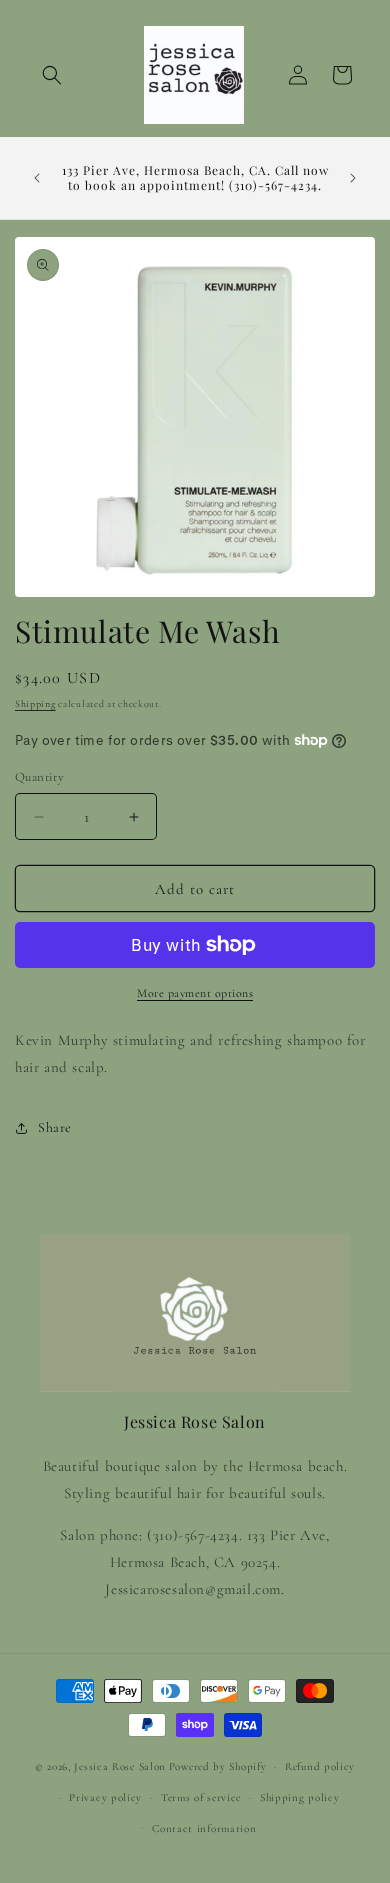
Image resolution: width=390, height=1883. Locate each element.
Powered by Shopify (218, 1766)
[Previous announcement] (37, 178)
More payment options (195, 993)
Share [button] (55, 1127)
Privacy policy (105, 1797)
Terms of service (201, 1797)
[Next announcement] (353, 178)
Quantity (39, 777)
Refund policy (320, 1766)
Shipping (35, 704)
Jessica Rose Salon (120, 1766)
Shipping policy (300, 1797)
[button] (52, 75)
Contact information (204, 1828)
